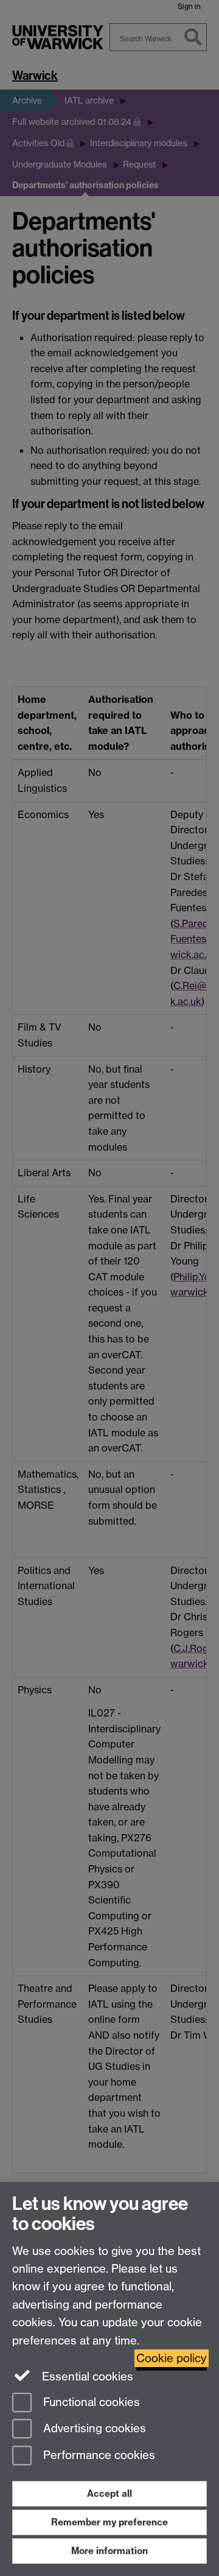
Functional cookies (90, 2402)
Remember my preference (109, 2522)
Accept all (109, 2493)
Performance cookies (98, 2456)
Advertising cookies (93, 2429)
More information (109, 2551)
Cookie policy (172, 2358)
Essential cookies (86, 2377)
